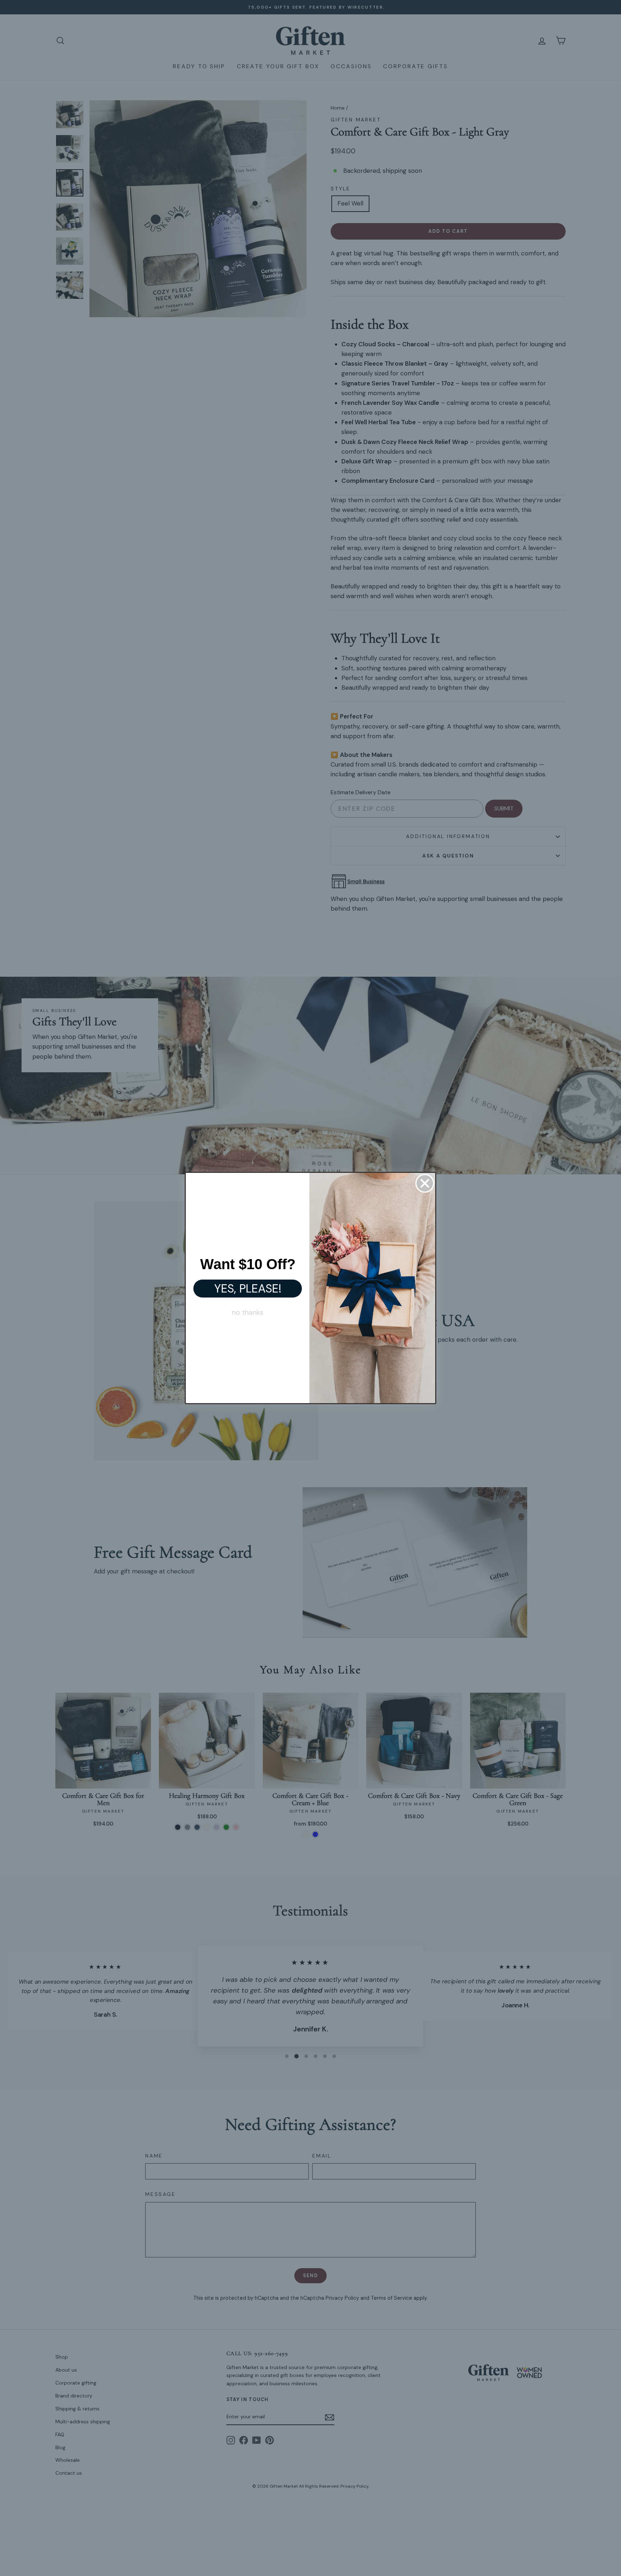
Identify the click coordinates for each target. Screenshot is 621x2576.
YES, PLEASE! (248, 1289)
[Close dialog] (425, 1183)
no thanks (248, 1312)
